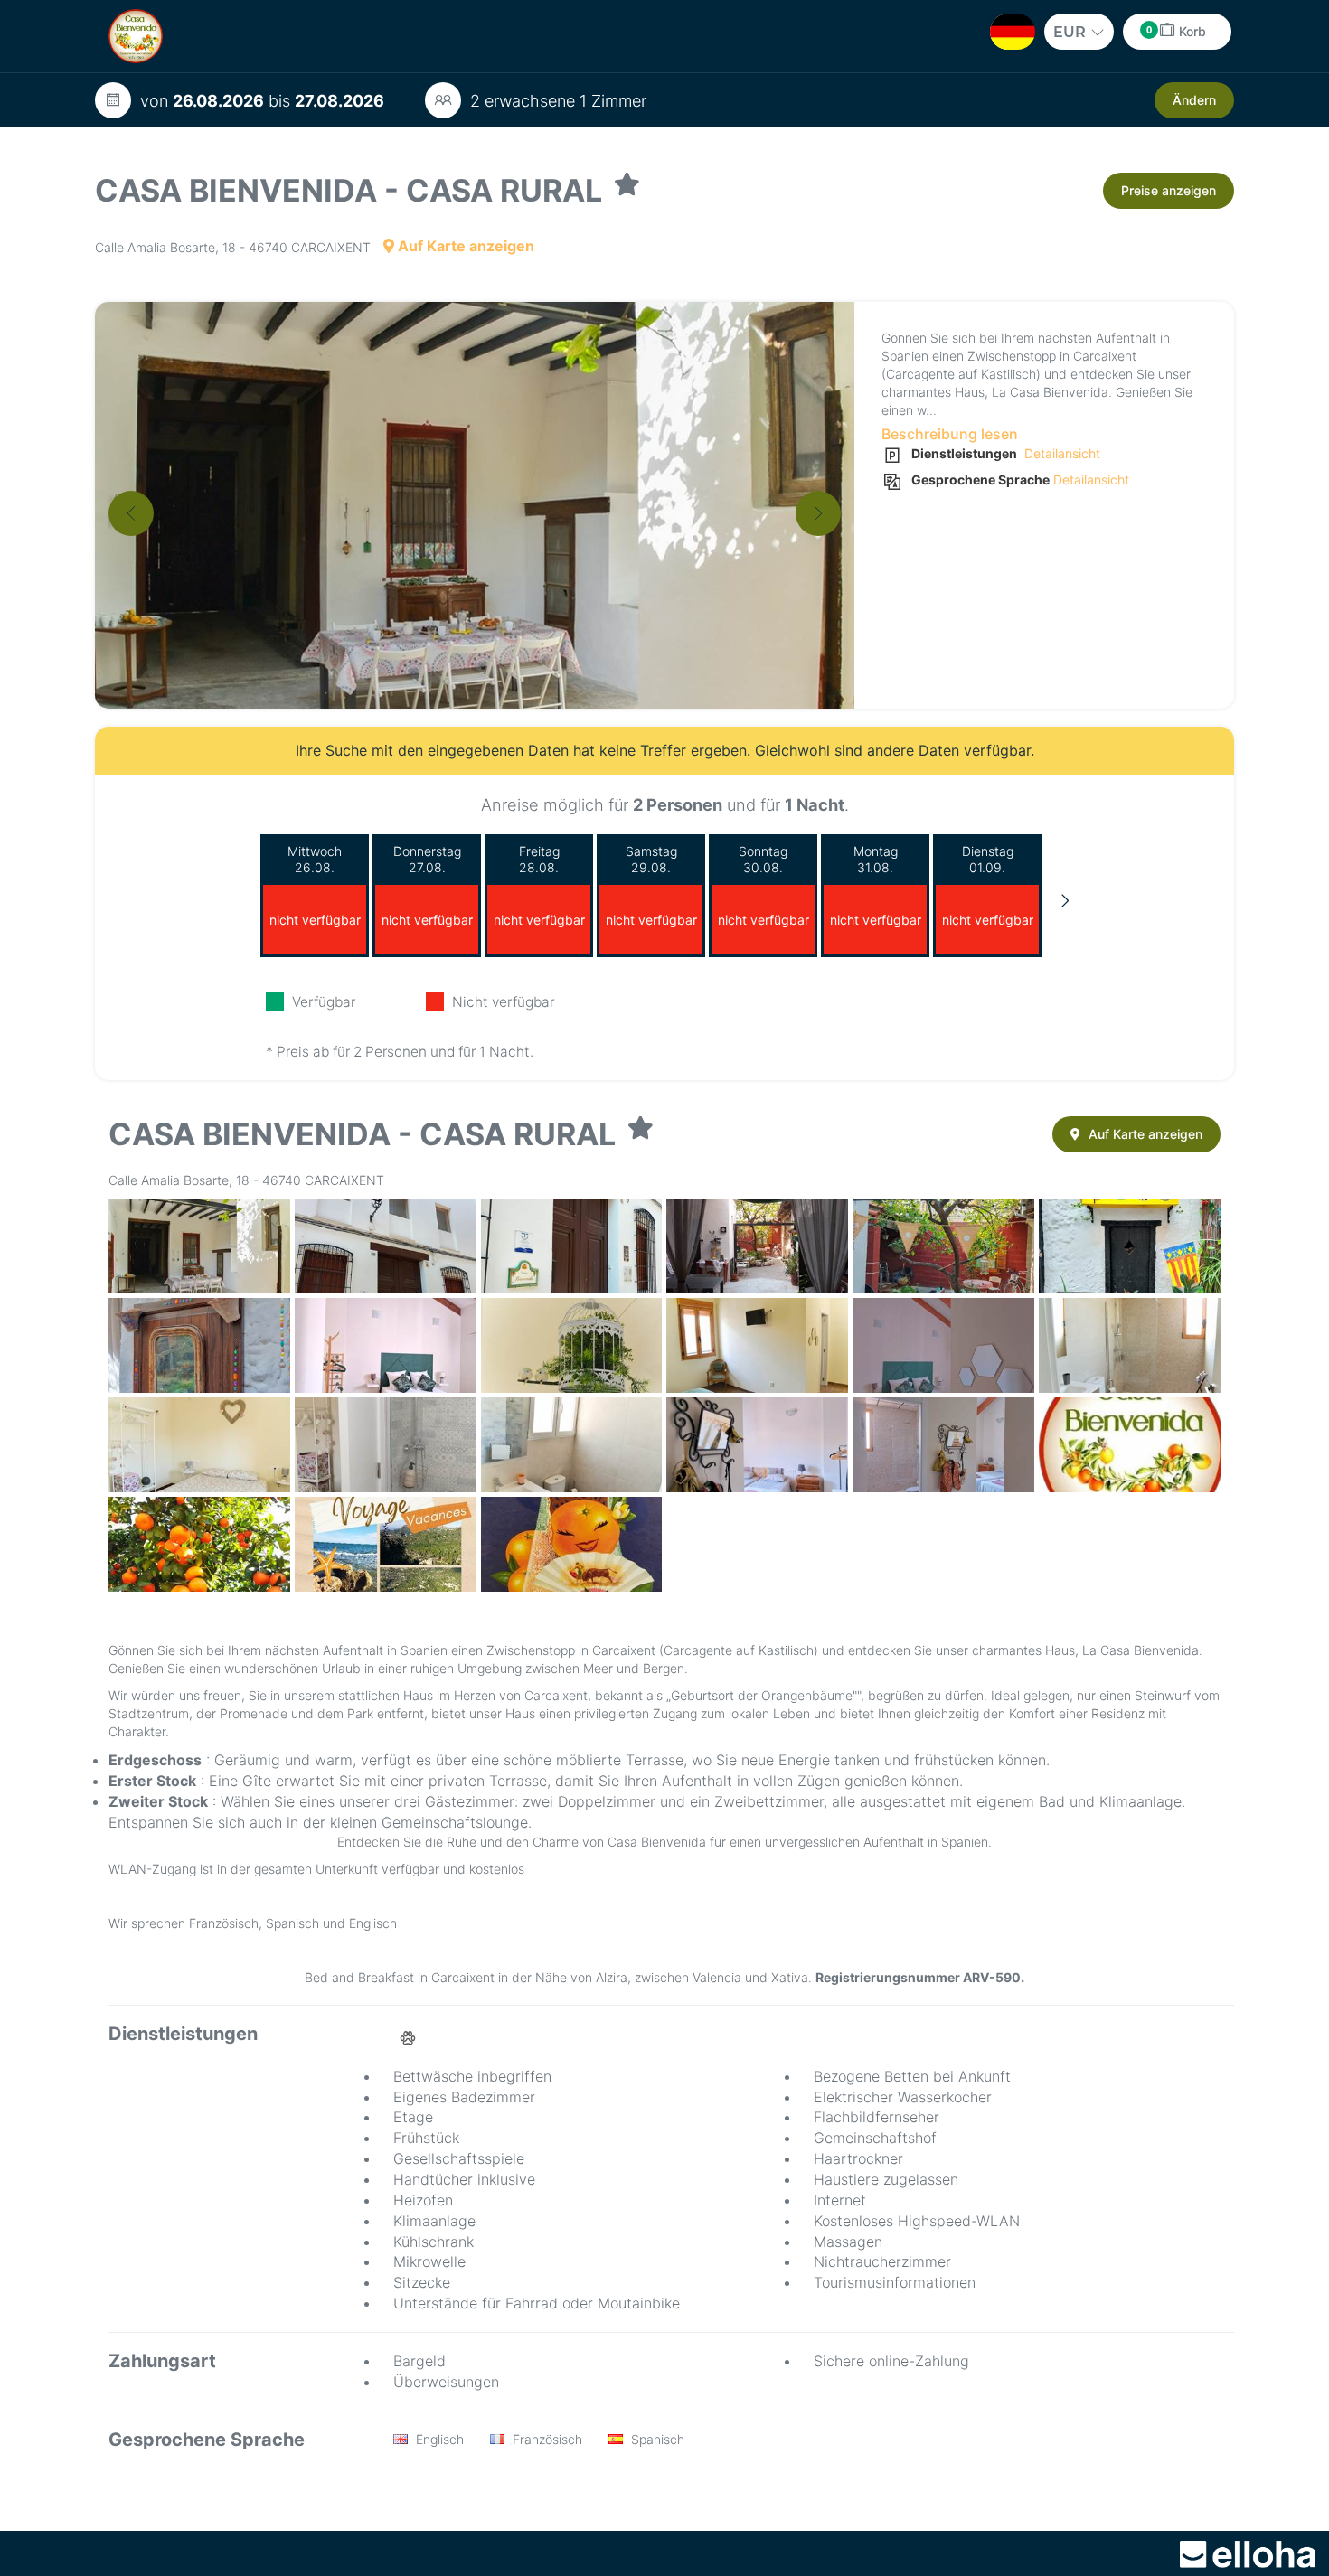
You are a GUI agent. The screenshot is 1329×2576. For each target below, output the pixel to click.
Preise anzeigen (1169, 190)
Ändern (1194, 100)
